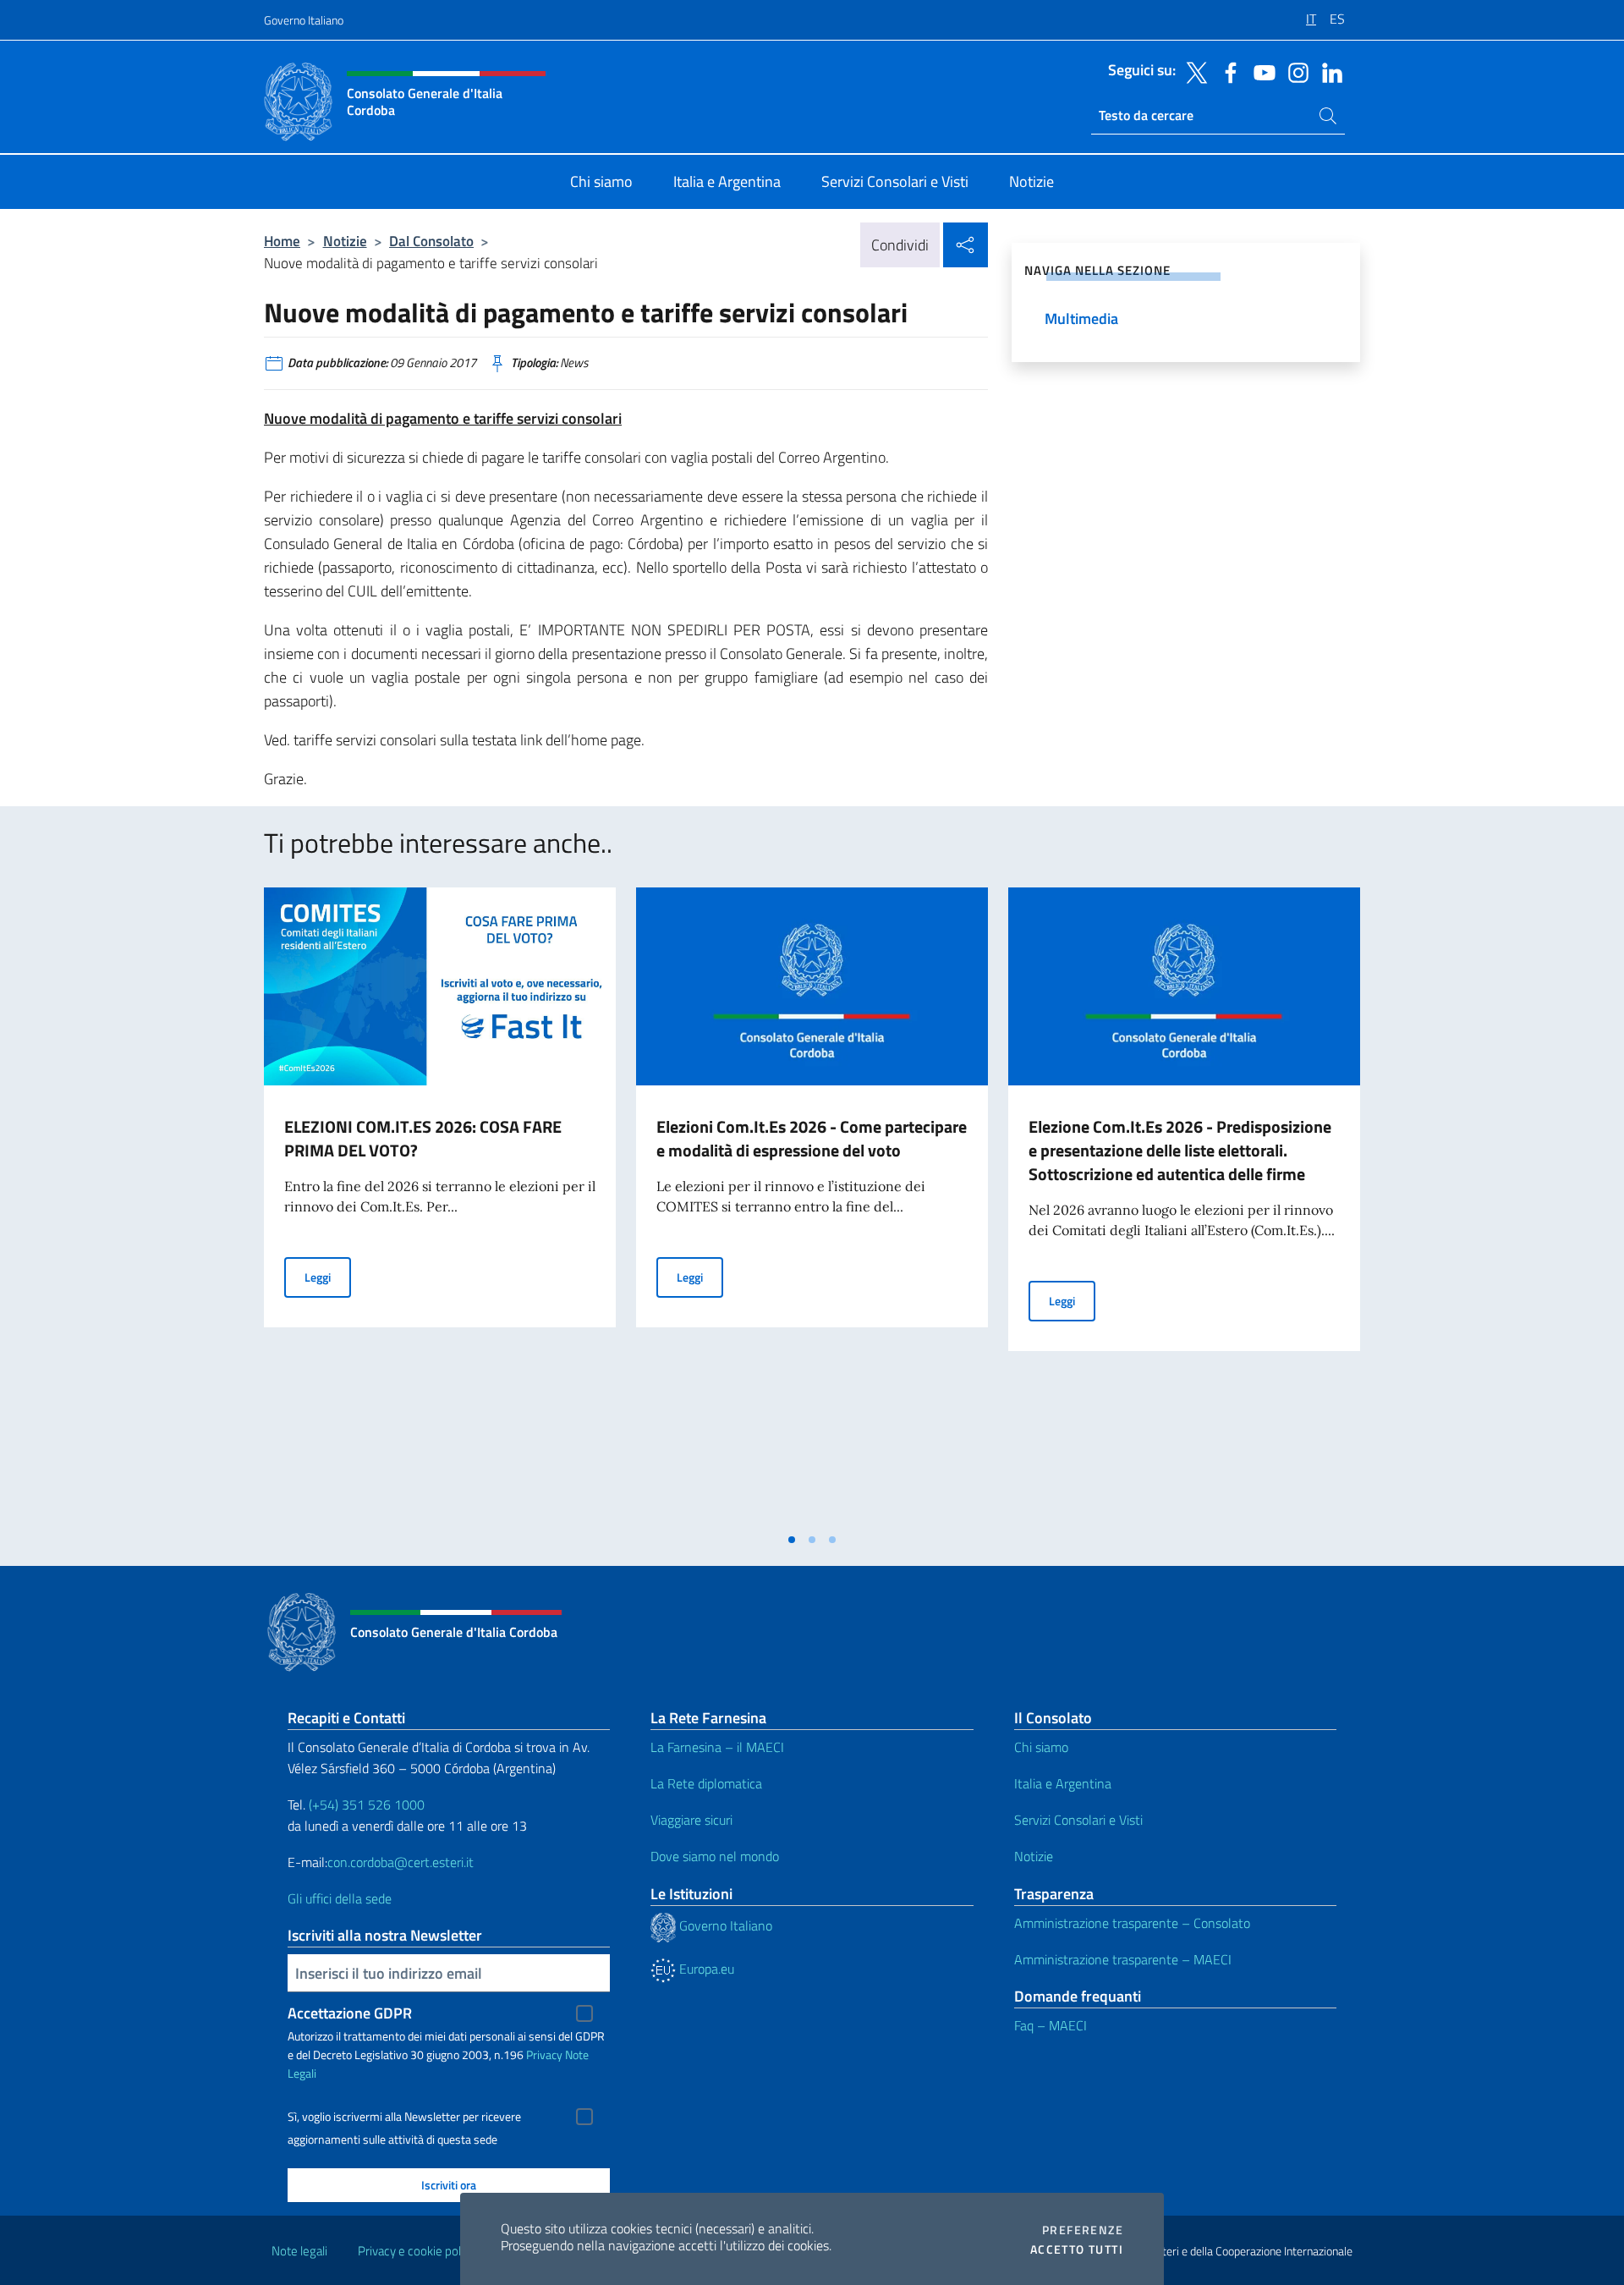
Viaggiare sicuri (691, 1820)
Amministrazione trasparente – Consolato (1132, 1923)
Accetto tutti (1077, 2249)
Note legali (299, 2251)
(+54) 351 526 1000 (367, 1804)
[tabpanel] (440, 1206)
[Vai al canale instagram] (1294, 71)
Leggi (328, 1277)
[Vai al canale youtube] (1260, 71)
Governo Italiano (304, 20)
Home (282, 241)
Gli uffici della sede (340, 1898)
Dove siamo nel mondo (715, 1856)
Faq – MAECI (1051, 2025)
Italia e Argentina (1063, 1783)
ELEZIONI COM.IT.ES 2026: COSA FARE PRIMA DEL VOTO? (423, 1138)
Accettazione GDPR (350, 2013)
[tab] (792, 1540)
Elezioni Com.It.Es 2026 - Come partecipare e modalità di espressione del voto (812, 1138)
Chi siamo (1041, 1747)
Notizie (345, 241)
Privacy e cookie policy (417, 2251)
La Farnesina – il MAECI (717, 1747)
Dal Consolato (431, 241)
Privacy (544, 2054)
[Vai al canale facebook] (1226, 71)
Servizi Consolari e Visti (1078, 1820)
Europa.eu (705, 1969)
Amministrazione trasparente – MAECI (1123, 1959)
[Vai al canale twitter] (1193, 71)
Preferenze (1083, 2230)
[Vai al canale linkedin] (1328, 71)
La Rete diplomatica (706, 1783)
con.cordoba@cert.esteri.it (401, 1862)
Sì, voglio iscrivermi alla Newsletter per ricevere (404, 2117)
